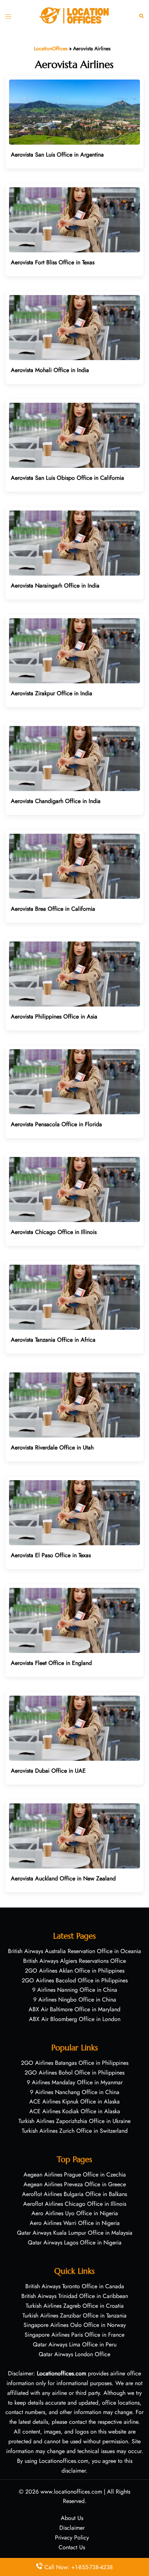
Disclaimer (72, 2528)
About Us (72, 2518)
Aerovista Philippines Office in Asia (54, 1016)
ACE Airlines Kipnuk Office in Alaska (74, 2101)
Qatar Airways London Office (74, 2354)
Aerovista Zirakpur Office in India (52, 693)
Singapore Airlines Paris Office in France (74, 2335)
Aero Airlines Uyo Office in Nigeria (75, 2213)
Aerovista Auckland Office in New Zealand (63, 1878)
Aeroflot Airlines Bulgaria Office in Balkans (74, 2194)
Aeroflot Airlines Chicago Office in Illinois (75, 2204)
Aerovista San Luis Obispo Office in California (67, 478)
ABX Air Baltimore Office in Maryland (74, 2009)
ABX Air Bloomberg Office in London (75, 2019)
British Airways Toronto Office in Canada (75, 2286)
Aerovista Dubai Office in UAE (48, 1771)
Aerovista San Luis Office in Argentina (57, 155)
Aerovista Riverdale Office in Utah (52, 1447)
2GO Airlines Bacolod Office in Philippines (75, 1980)
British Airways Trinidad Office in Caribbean (75, 2296)
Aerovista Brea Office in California (53, 909)
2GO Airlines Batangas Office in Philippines (75, 2063)
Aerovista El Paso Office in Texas (51, 1555)
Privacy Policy (72, 2537)
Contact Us (72, 2547)
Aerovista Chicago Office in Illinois (54, 1232)
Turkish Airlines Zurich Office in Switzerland (75, 2131)
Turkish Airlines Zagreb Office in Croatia (75, 2306)
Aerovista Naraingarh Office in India (55, 586)
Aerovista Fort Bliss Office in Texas (53, 262)
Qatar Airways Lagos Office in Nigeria (75, 2242)
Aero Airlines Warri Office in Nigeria (75, 2223)
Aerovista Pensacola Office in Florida (56, 1124)
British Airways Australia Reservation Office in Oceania (74, 1951)
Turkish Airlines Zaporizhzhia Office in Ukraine (74, 2121)
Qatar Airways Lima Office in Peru (75, 2344)
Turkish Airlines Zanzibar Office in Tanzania (74, 2316)
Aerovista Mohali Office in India (50, 370)
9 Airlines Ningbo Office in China (75, 2000)
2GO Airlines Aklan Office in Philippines (75, 1971)
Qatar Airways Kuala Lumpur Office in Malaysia (75, 2233)
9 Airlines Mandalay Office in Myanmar (75, 2082)
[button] (141, 15)
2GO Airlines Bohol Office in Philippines (74, 2073)
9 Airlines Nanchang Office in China (75, 2092)
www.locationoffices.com (71, 2492)
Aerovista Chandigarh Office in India (56, 801)
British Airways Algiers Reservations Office (74, 1961)
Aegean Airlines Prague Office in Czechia (75, 2175)
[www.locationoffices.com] (74, 15)
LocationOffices (51, 48)
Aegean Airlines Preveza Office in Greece (75, 2184)
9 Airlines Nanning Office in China (75, 1990)
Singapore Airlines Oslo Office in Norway (75, 2325)
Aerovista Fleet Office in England (51, 1663)
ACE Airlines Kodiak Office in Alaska (75, 2111)
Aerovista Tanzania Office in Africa (53, 1340)
